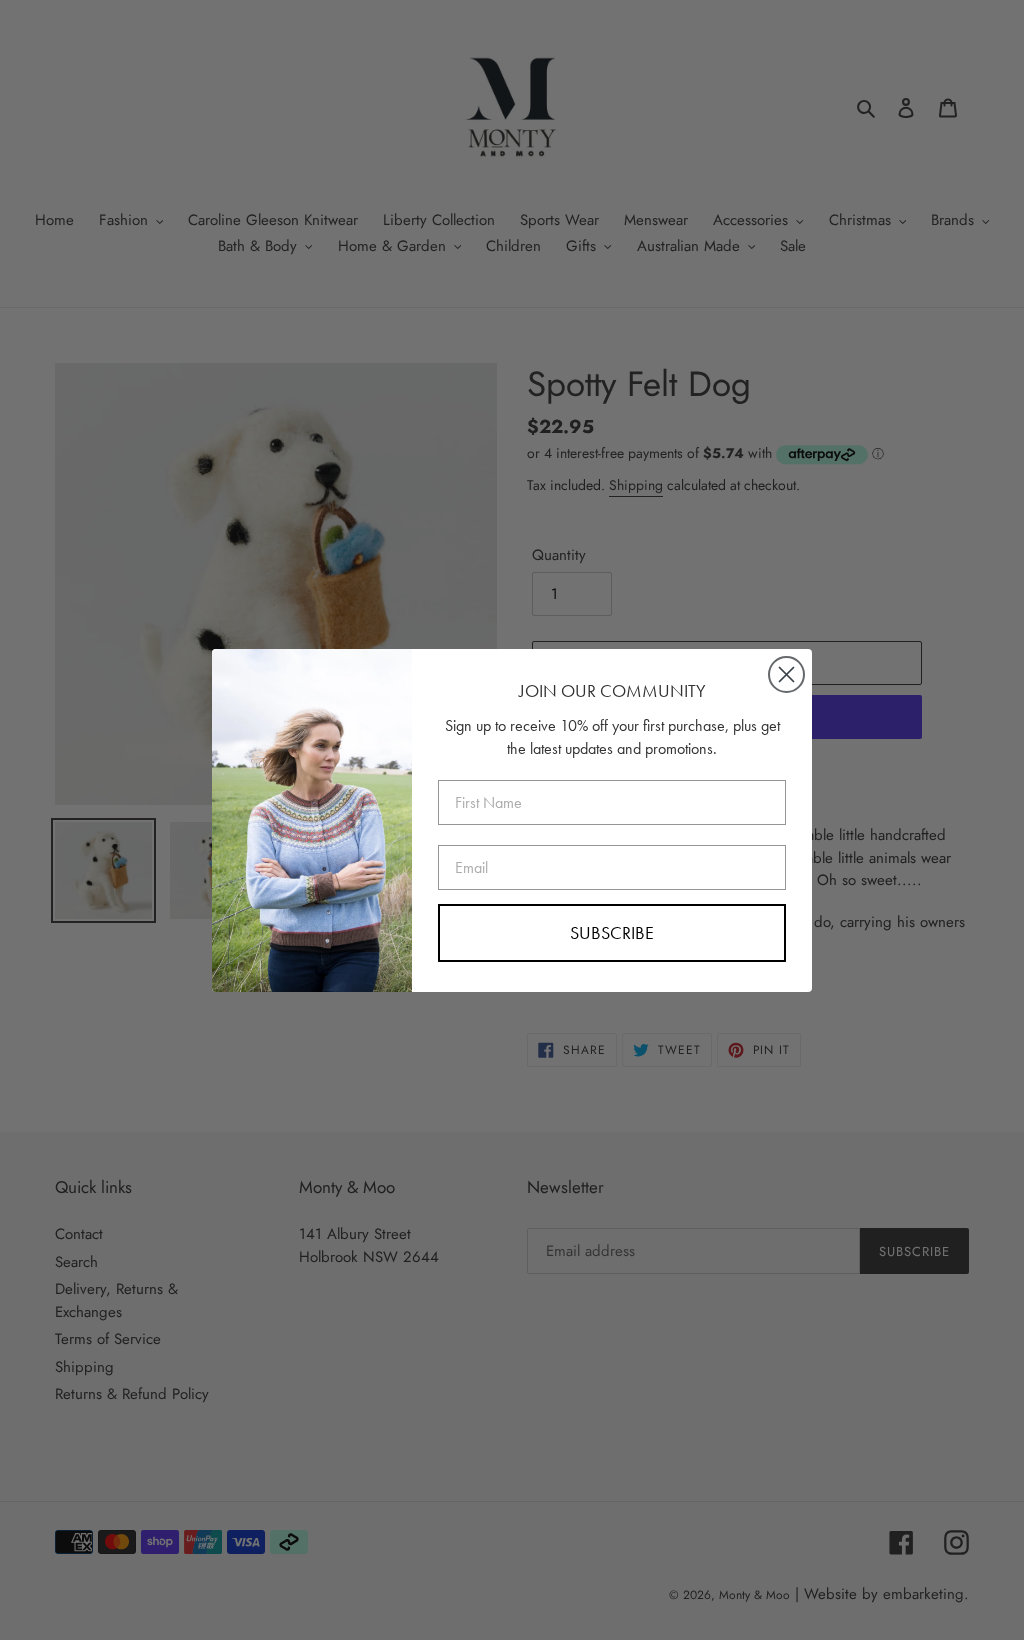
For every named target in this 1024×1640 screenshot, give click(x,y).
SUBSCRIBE (612, 932)
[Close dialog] (786, 674)
